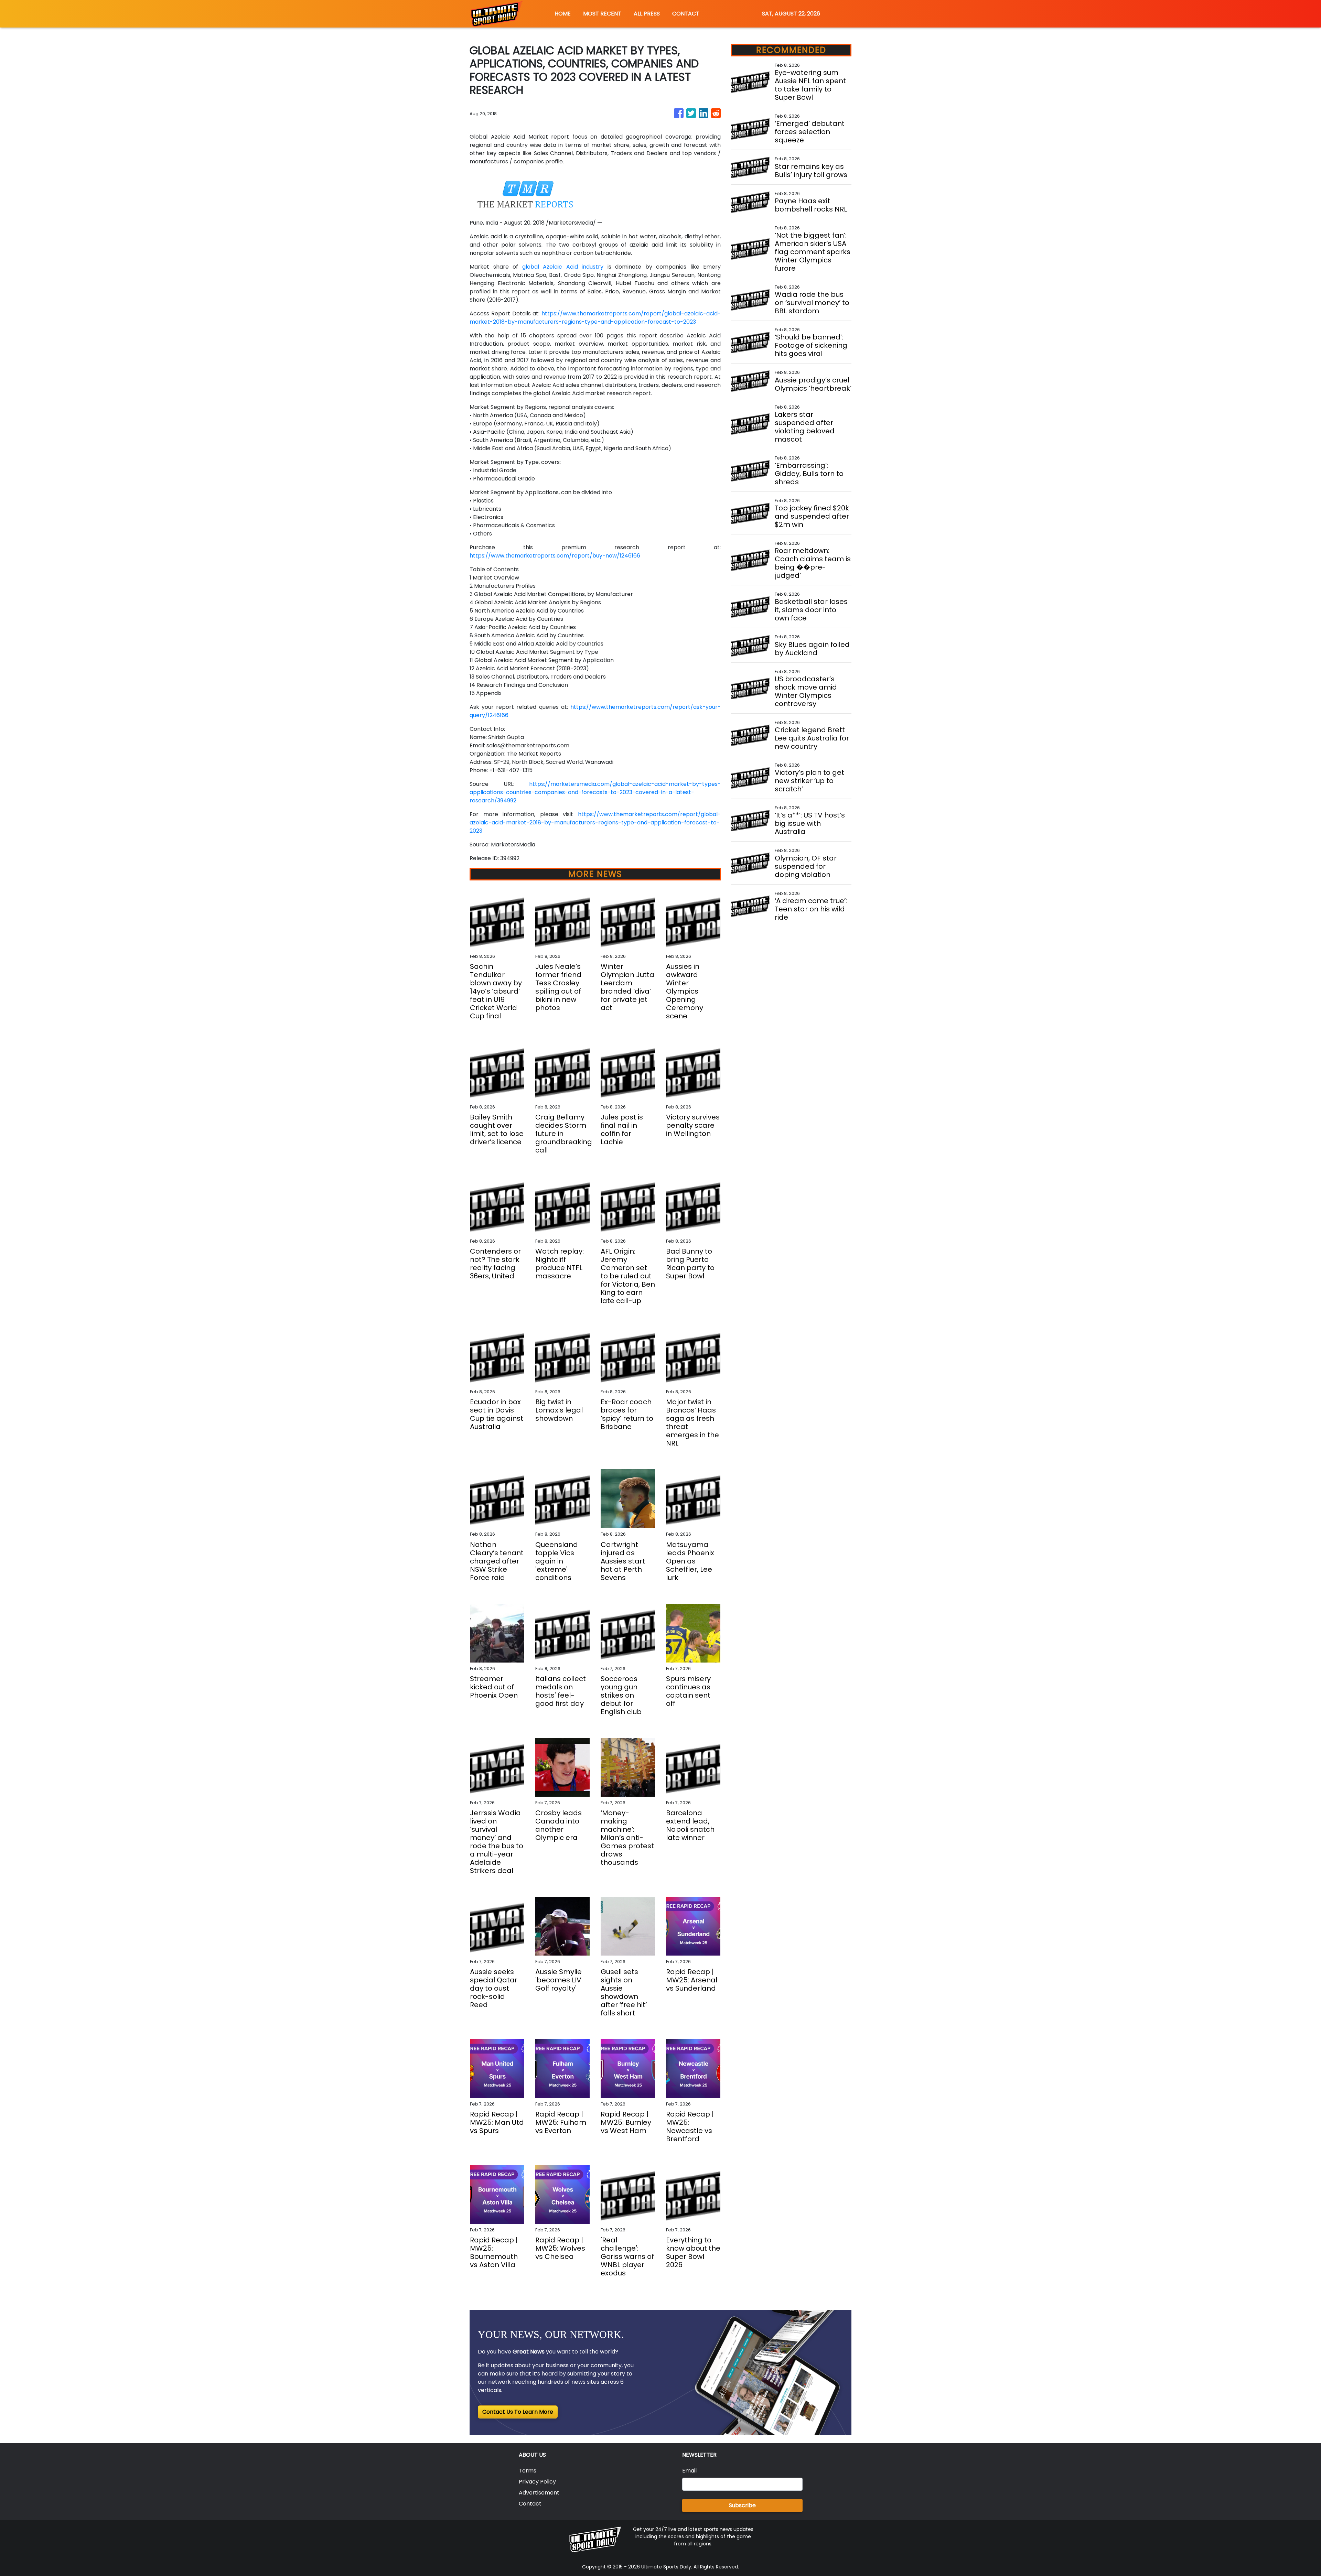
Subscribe (742, 2505)
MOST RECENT (602, 14)
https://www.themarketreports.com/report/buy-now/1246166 (555, 556)
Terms (528, 2471)
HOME (563, 14)
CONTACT (686, 14)
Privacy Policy (537, 2482)
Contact (530, 2504)
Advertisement (539, 2493)
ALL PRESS (647, 14)
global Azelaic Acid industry (563, 267)
